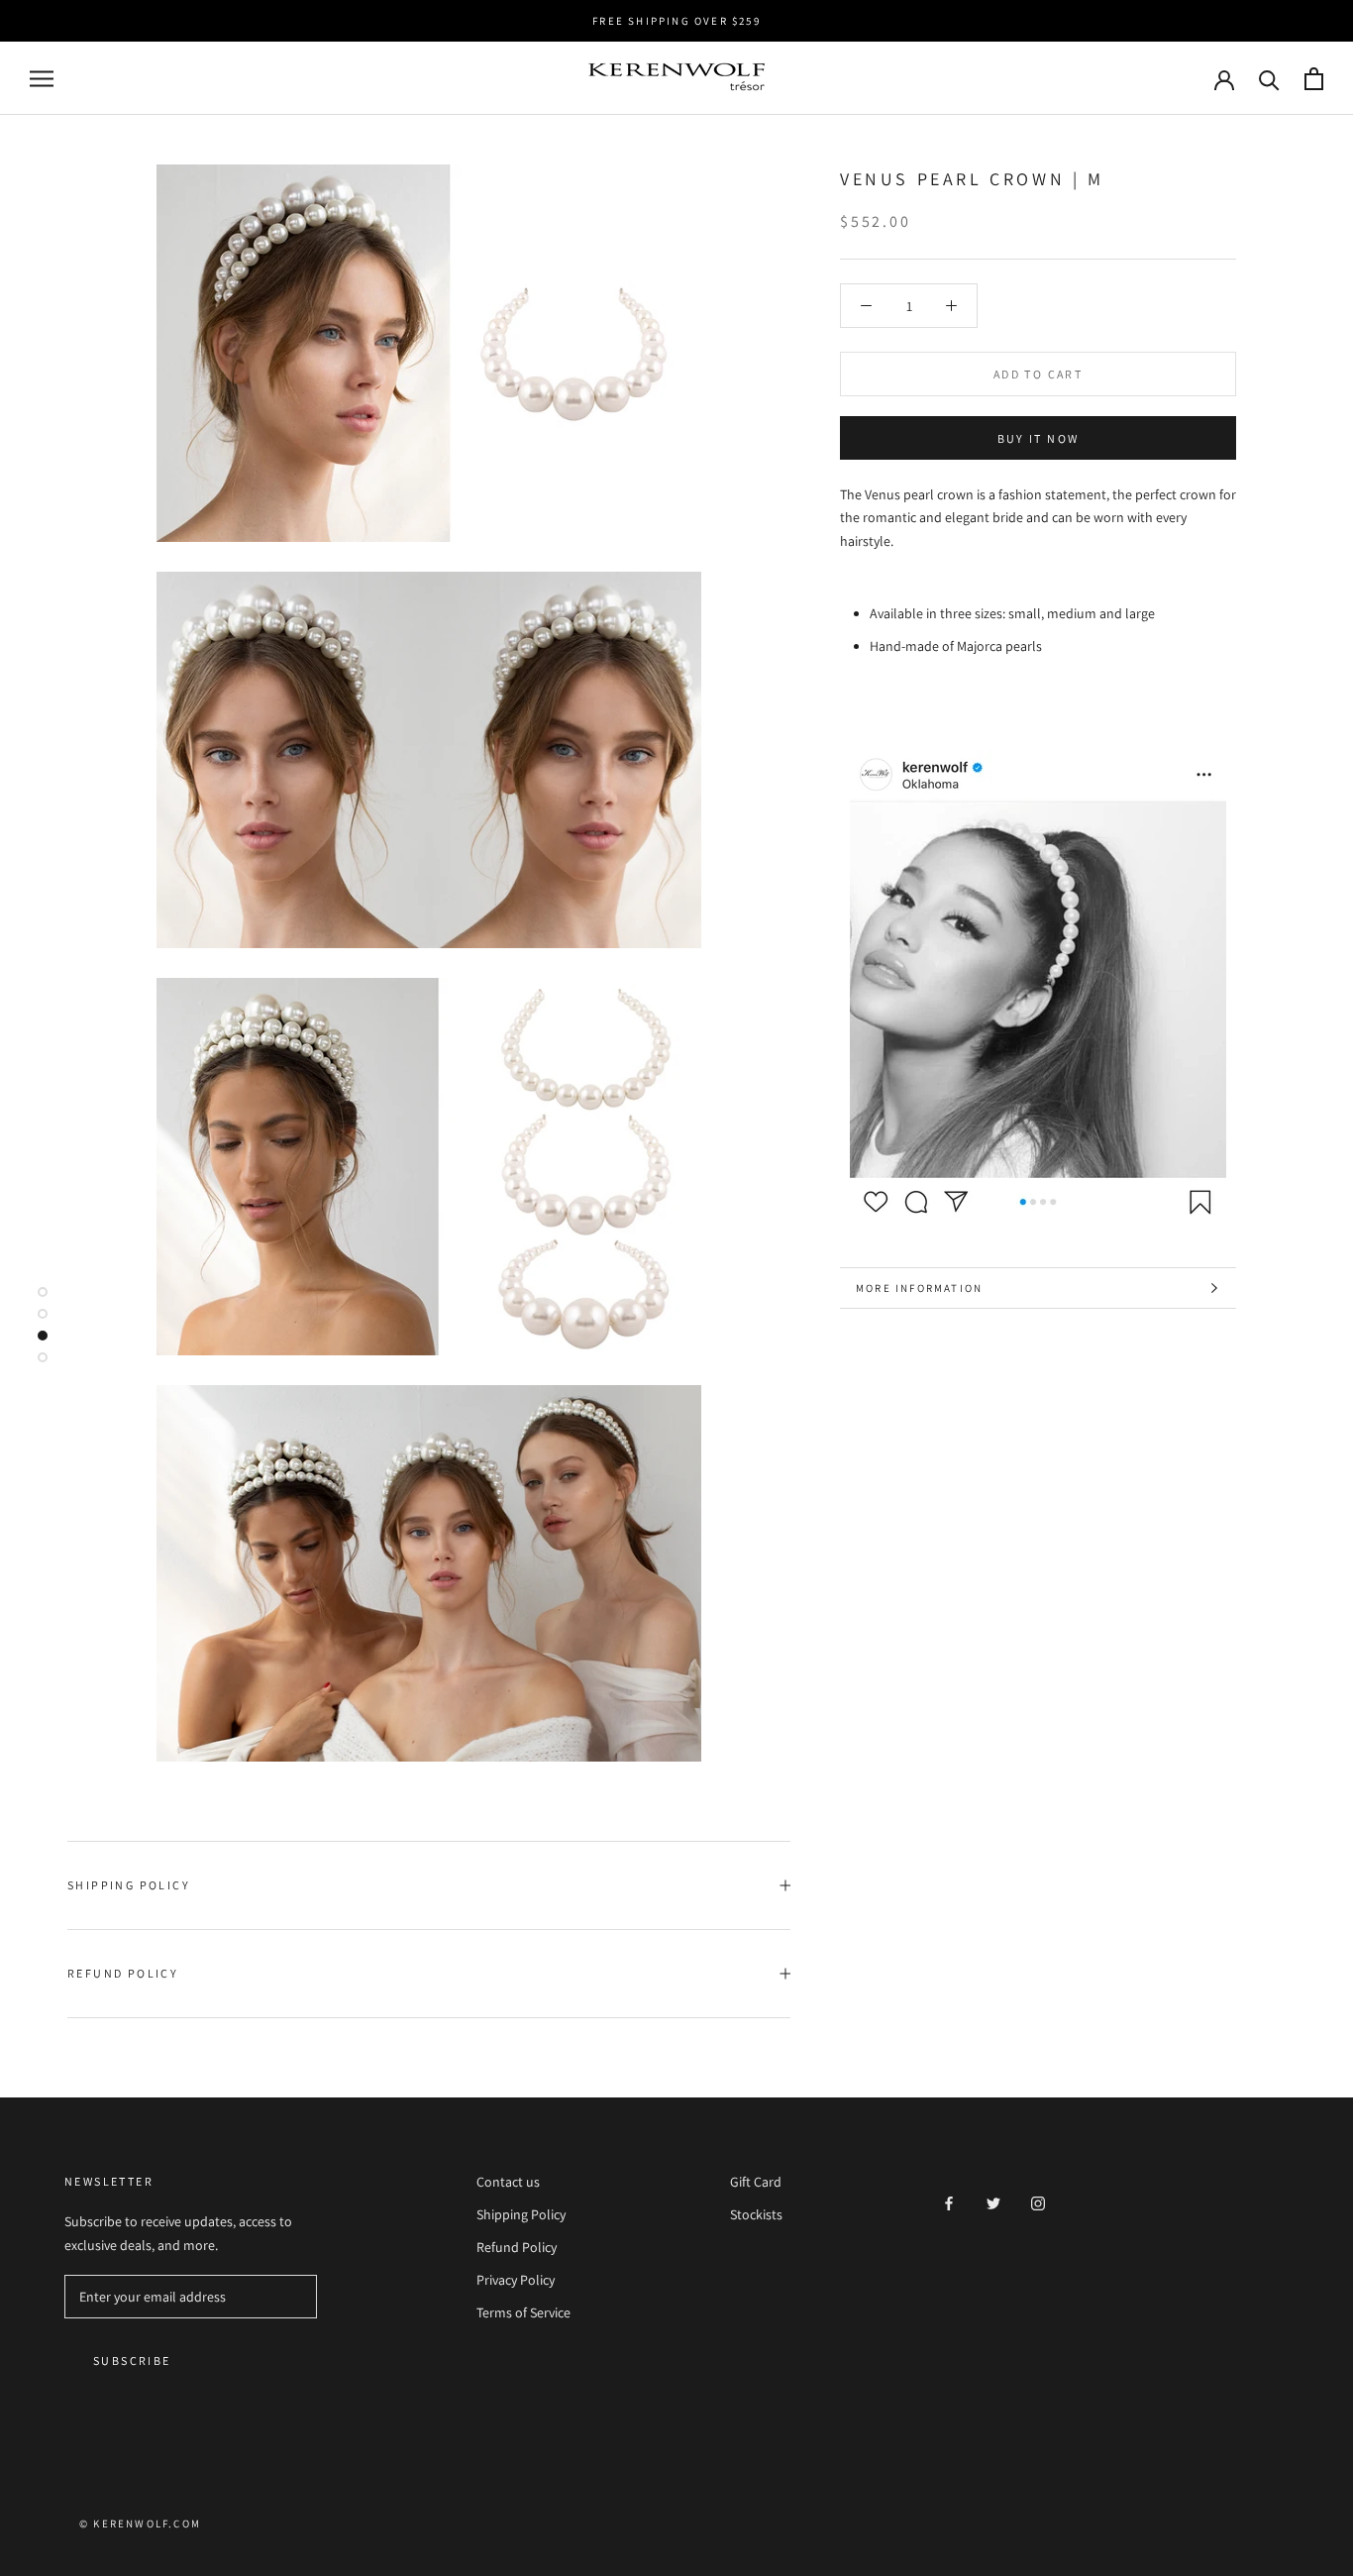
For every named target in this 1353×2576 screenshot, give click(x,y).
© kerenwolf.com (140, 2523)
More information (919, 1288)
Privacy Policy (516, 2280)
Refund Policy (123, 1973)
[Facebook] (949, 2203)
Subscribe (132, 2361)
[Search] (1269, 79)
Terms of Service (523, 2312)
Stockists (756, 2214)
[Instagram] (1038, 2203)
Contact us (508, 2182)
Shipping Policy (129, 1885)
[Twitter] (993, 2203)
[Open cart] (1314, 79)
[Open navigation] (42, 79)
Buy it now (1039, 438)
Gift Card (756, 2182)
